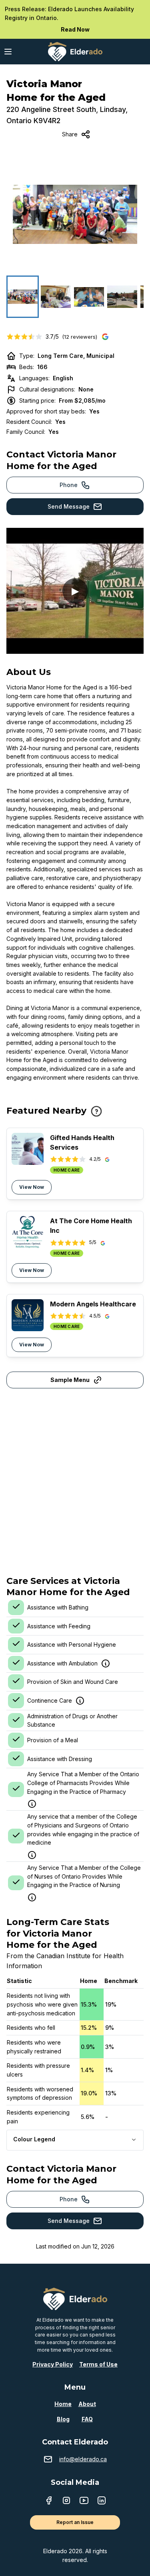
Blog (63, 2419)
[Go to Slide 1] (23, 297)
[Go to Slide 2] (56, 297)
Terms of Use (98, 2364)
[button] (75, 214)
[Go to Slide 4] (122, 297)
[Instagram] (66, 2501)
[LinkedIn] (102, 2501)
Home (63, 2404)
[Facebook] (49, 2501)
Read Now (75, 29)
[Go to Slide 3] (89, 297)
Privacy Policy (53, 2364)
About (87, 2404)
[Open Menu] (8, 52)
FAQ (87, 2419)
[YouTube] (84, 2501)
